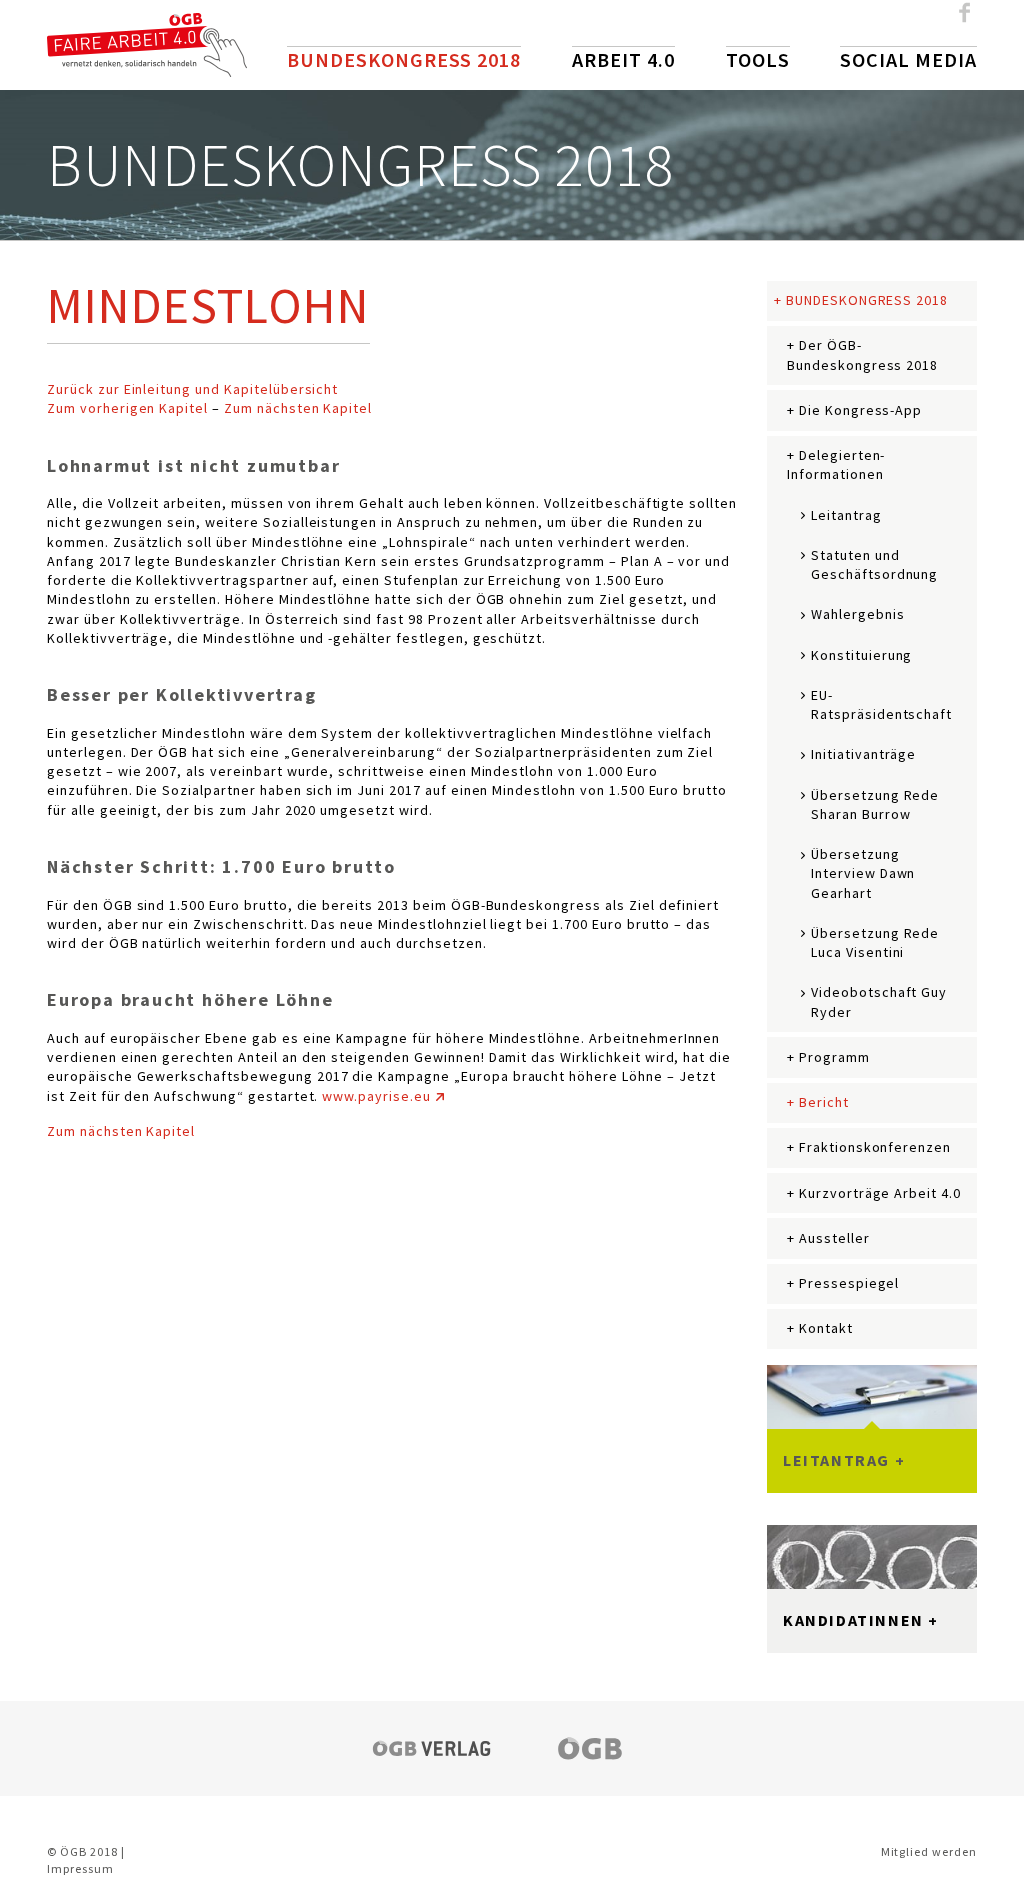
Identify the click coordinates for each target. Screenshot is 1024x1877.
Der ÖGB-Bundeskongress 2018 (862, 354)
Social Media (908, 59)
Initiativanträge (863, 754)
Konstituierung (861, 655)
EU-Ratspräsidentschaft (881, 704)
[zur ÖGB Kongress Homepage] (147, 43)
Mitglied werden (929, 1851)
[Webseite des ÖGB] (592, 1747)
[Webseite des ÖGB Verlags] (432, 1747)
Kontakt (826, 1328)
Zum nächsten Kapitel (298, 408)
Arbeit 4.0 (623, 59)
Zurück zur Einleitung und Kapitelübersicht (192, 389)
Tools (758, 59)
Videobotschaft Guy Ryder (879, 1001)
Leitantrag (846, 515)
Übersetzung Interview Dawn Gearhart (863, 873)
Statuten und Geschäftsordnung (874, 564)
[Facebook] (964, 19)
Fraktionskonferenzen (875, 1147)
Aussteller (834, 1238)
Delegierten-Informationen (836, 464)
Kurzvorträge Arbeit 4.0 (880, 1193)
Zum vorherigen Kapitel (127, 408)
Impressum (80, 1868)
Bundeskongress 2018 (404, 59)
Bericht (824, 1102)
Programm (834, 1057)
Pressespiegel (849, 1283)
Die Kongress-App (860, 410)
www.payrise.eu (376, 1096)
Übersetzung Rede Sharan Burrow (875, 804)
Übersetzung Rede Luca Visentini (875, 942)
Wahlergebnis (858, 614)
